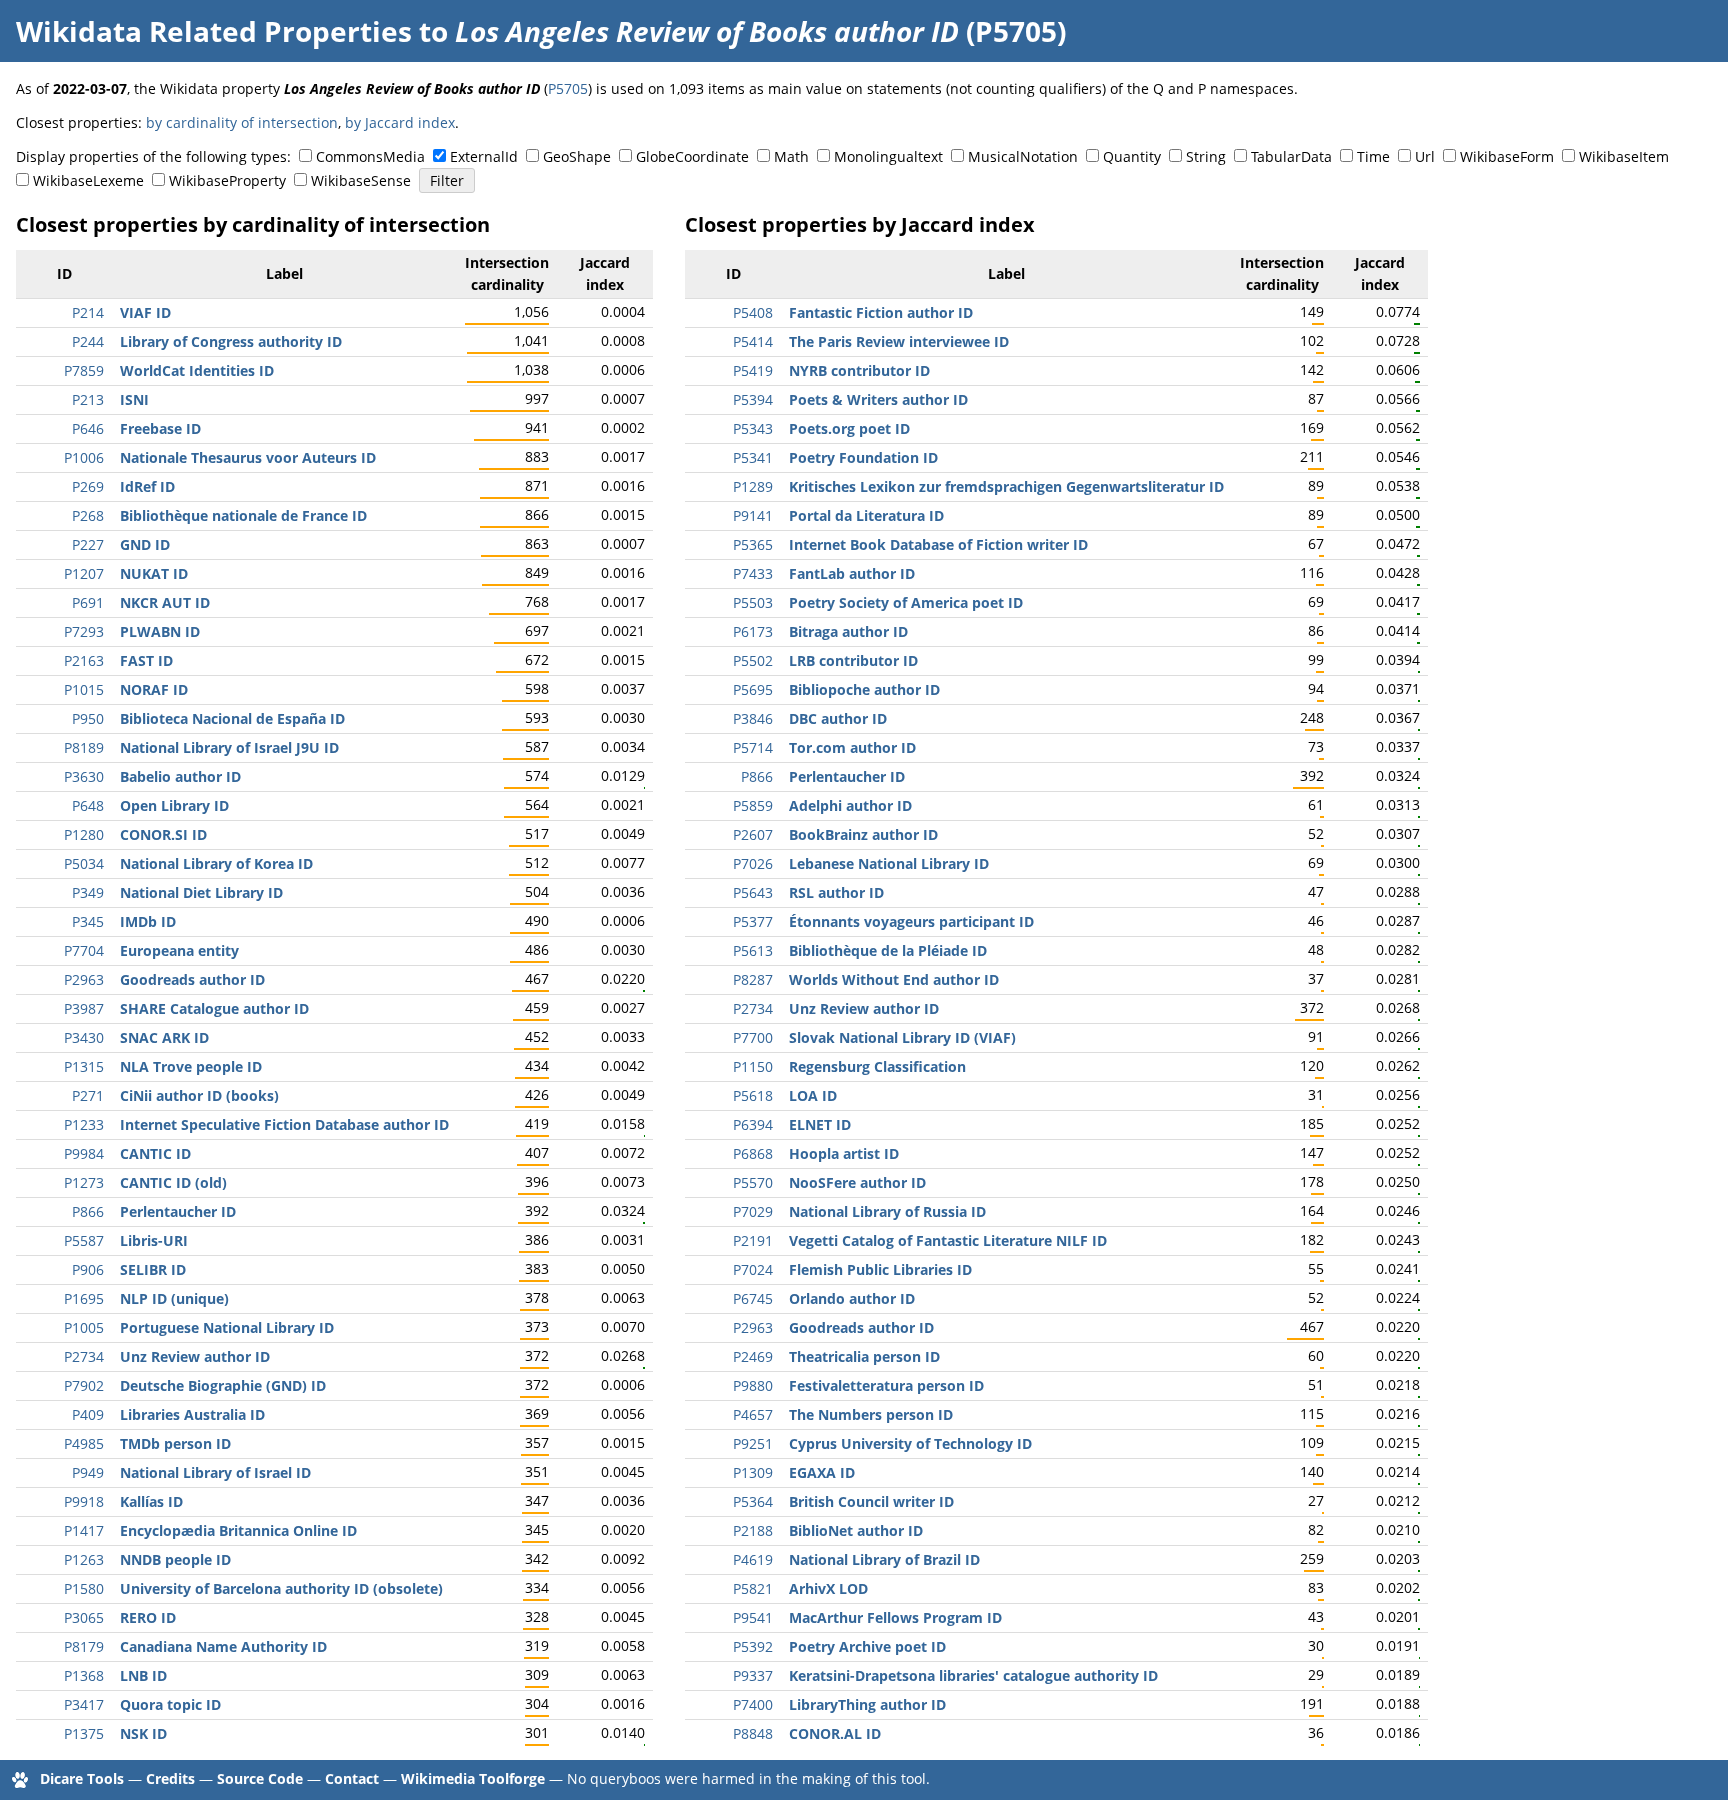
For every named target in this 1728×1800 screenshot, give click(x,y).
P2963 (84, 979)
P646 (88, 428)
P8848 (753, 1733)
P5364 (753, 1501)
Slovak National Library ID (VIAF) (902, 1037)
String (1206, 156)
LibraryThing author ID (867, 1704)
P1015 (84, 689)
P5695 (753, 689)
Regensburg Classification (877, 1066)
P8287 (753, 979)
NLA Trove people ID (191, 1066)
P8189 (84, 747)
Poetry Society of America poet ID (906, 602)
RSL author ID (836, 892)
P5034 (84, 863)
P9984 (84, 1153)
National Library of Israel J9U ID (229, 747)
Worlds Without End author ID (894, 979)
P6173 (753, 631)
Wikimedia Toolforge (473, 1778)
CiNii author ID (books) (199, 1095)
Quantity (1132, 156)
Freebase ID (160, 428)
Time (1373, 156)
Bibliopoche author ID (864, 689)
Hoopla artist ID (844, 1153)
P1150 (753, 1066)
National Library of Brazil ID (884, 1559)
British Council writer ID (871, 1501)
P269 (88, 486)
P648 (88, 805)
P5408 (753, 312)
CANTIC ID (155, 1153)
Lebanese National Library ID (889, 863)
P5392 (753, 1646)
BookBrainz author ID (863, 834)
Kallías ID (151, 1501)
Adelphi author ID (850, 805)
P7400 (753, 1704)
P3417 (84, 1704)
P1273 (84, 1182)
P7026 (753, 863)
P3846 (753, 718)
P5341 (753, 457)
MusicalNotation (1023, 156)
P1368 (84, 1675)
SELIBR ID (153, 1269)
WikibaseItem (1624, 156)
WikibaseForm (1507, 156)
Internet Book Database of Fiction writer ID (938, 544)
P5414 (753, 341)
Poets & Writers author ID (878, 399)
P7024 (753, 1269)
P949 (88, 1472)
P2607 (753, 834)
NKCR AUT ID (165, 602)
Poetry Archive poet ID (867, 1646)
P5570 (753, 1182)
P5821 (753, 1588)
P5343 (753, 428)
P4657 (753, 1414)
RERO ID (148, 1617)
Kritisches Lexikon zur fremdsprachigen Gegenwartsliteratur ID (1006, 486)
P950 (88, 718)
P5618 (753, 1095)
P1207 (84, 573)
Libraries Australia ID (192, 1414)
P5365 (753, 544)
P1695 (84, 1298)
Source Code (260, 1778)
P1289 (753, 486)
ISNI (134, 399)
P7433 (753, 573)
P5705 (568, 88)
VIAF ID (145, 312)
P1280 (84, 834)
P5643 (753, 892)
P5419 (753, 370)
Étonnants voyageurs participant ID (911, 921)
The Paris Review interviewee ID (899, 341)
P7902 (84, 1385)
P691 (88, 602)
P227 (88, 544)
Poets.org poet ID (849, 428)
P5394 (753, 399)
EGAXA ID (822, 1472)
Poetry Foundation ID (863, 457)
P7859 (84, 370)
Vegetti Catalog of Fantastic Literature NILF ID (948, 1240)
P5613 (753, 950)
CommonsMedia (370, 156)
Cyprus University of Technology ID (910, 1443)
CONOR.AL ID (835, 1733)
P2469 (753, 1356)
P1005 (84, 1327)
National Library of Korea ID (216, 863)
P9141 (753, 515)
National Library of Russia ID (887, 1211)
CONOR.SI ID (163, 834)
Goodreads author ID (192, 979)
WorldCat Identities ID (197, 370)
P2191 (753, 1240)
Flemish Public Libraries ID (880, 1269)
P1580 (84, 1588)
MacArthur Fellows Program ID (895, 1617)
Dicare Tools (82, 1778)
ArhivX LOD (828, 1588)
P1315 (84, 1066)
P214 (88, 312)
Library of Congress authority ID (231, 341)
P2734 (84, 1356)
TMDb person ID (175, 1443)
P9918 (84, 1501)
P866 (88, 1211)
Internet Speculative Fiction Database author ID (284, 1124)
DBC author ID (838, 718)
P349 (88, 892)
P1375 (84, 1733)
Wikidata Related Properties (214, 31)
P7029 (753, 1211)
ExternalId (484, 156)
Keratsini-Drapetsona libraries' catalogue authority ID (973, 1675)
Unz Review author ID (195, 1356)
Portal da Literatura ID (866, 515)
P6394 (753, 1124)
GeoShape (577, 156)
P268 (88, 515)
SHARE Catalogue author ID (214, 1008)
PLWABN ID (160, 631)
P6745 (753, 1298)
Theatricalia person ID (864, 1356)
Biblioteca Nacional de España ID (232, 718)
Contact (352, 1778)
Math (791, 156)
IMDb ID (148, 921)
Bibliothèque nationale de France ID (243, 515)
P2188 (753, 1530)
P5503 (753, 602)
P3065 (84, 1617)
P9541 (753, 1617)
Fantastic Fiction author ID (881, 312)
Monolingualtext (888, 156)
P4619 (753, 1559)
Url (1425, 156)
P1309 (753, 1472)
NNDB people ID (175, 1559)
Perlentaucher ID (178, 1211)
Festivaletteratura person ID (886, 1385)
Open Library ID (174, 805)
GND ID (145, 544)
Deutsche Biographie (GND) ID (223, 1385)
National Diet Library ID (201, 892)
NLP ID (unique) (174, 1298)
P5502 (753, 660)
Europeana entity (179, 950)
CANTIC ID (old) (173, 1182)
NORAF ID (154, 689)
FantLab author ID (852, 573)
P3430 (84, 1037)
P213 (88, 399)
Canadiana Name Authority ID (223, 1646)
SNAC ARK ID (164, 1037)
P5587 (84, 1240)
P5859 (753, 805)
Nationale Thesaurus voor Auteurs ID (248, 457)
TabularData (1291, 156)
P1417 (84, 1530)
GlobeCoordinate (692, 156)
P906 (88, 1269)
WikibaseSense (361, 180)
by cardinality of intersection (242, 122)
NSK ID (143, 1733)
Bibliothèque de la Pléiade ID (888, 950)
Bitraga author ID (848, 631)
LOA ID (813, 1095)
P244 (88, 341)
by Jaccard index (400, 122)
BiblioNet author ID (856, 1530)
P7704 (84, 950)
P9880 (753, 1385)
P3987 (84, 1008)
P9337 (753, 1675)
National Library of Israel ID (215, 1472)
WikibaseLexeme (88, 180)
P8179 (84, 1646)
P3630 (84, 776)
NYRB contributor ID (859, 370)
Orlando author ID (852, 1298)
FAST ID (146, 660)
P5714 (753, 747)
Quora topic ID (170, 1704)
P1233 (84, 1124)
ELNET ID (820, 1124)
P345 (88, 921)
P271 (88, 1095)
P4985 (84, 1443)
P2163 (84, 660)
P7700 (753, 1037)
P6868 (753, 1153)
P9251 (753, 1443)
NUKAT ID (154, 573)
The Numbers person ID (871, 1414)
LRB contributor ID (853, 660)
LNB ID (143, 1675)
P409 (88, 1414)
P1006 (84, 457)
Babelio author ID (180, 776)
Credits (170, 1778)
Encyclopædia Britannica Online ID (238, 1530)
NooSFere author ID (857, 1182)
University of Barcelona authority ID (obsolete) (281, 1588)
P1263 (84, 1559)
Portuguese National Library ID (227, 1327)
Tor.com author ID (852, 747)
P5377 (753, 921)
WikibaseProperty (227, 180)
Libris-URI (154, 1240)
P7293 (84, 631)
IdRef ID (147, 486)
